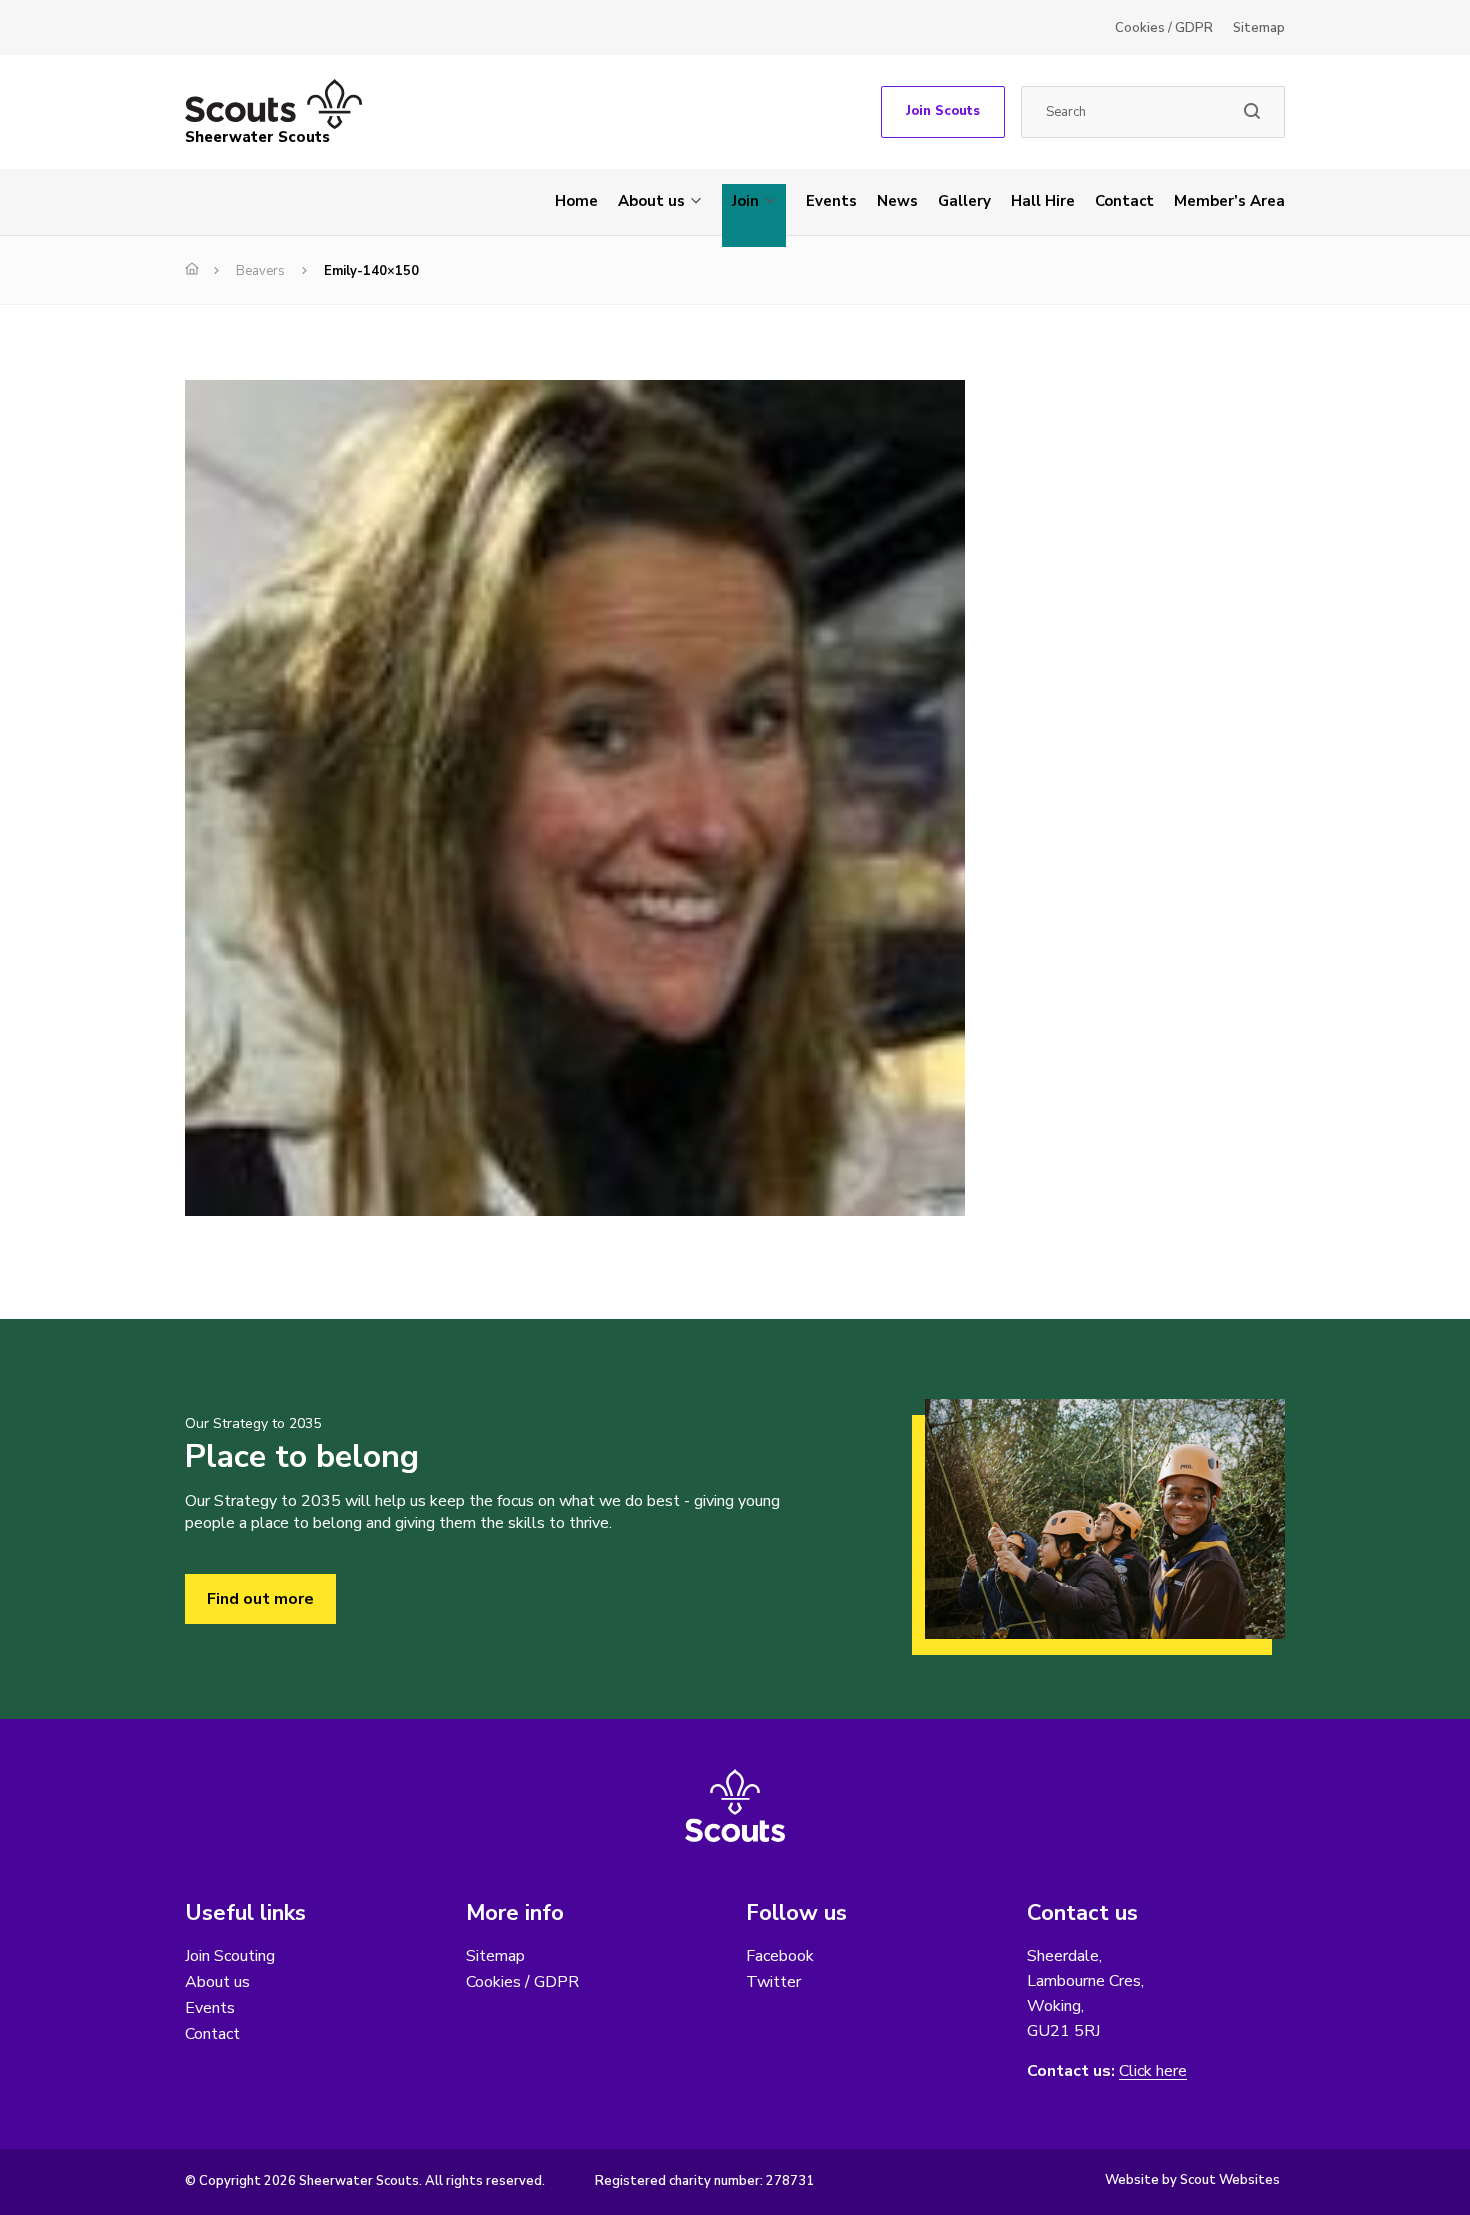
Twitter (773, 1982)
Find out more (260, 1599)
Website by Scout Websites (1192, 2180)
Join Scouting (230, 1956)
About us (651, 201)
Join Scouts (943, 111)
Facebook (780, 1956)
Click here (1153, 2071)
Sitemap (1259, 28)
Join (745, 201)
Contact (1124, 201)
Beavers (260, 271)
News (897, 201)
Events (831, 201)
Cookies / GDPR (1164, 28)
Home (576, 201)
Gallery (964, 201)
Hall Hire (1043, 201)
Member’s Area (1229, 201)
